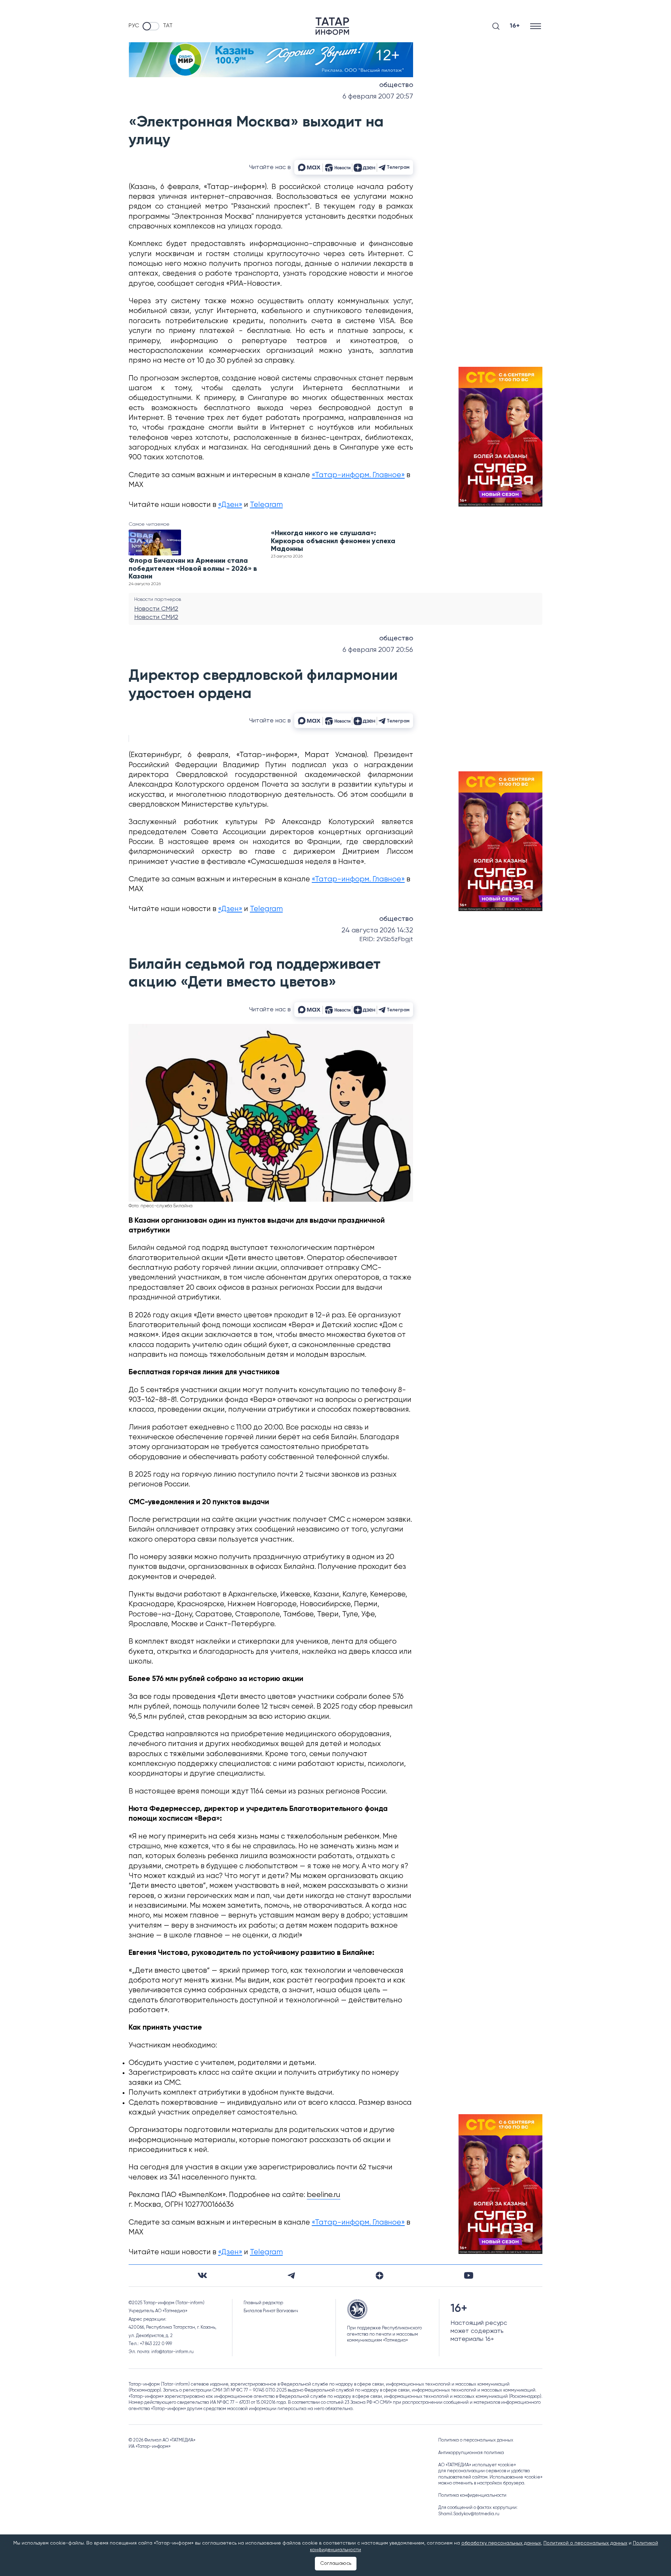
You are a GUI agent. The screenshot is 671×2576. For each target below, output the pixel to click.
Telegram (266, 505)
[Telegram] (291, 2276)
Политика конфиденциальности (472, 2495)
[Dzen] (380, 2276)
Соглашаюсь (336, 2563)
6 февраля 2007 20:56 (378, 650)
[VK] (202, 2275)
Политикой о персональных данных (585, 2543)
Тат (168, 26)
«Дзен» (230, 505)
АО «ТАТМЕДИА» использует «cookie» (477, 2465)
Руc (134, 26)
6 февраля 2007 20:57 (378, 97)
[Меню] (536, 26)
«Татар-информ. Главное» (358, 475)
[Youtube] (469, 2275)
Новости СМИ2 (156, 609)
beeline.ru (324, 2195)
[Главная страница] (332, 26)
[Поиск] (496, 26)
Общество (396, 85)
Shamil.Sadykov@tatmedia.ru (469, 2514)
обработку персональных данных (501, 2543)
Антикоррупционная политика (471, 2453)
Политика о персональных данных (476, 2440)
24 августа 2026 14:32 (377, 930)
